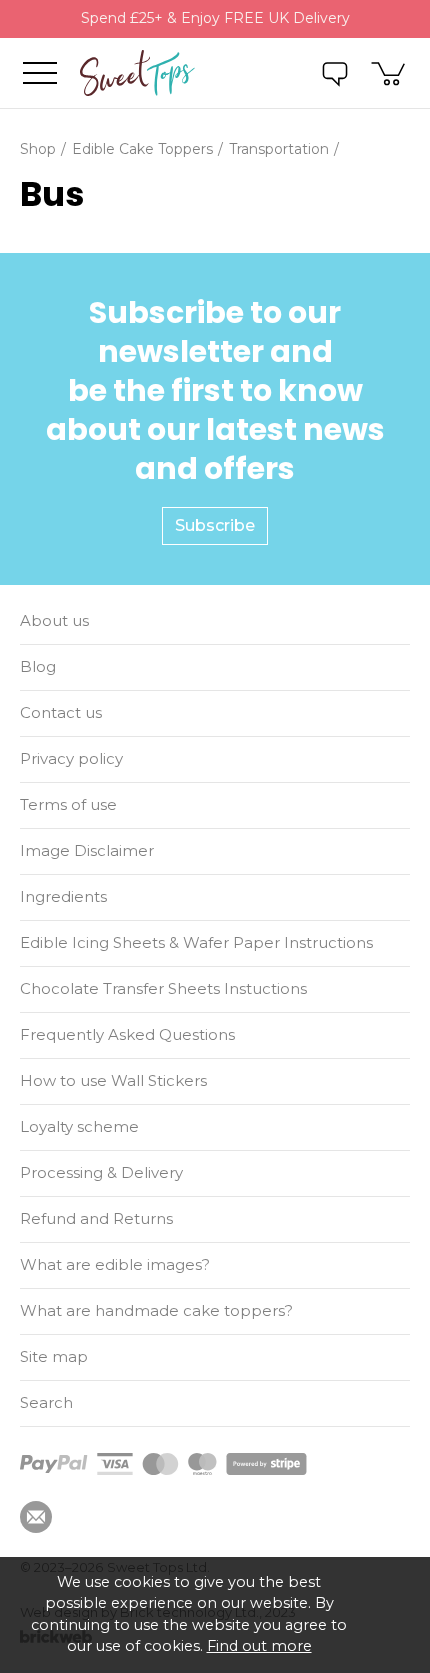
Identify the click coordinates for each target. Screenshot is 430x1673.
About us (54, 620)
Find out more (259, 1646)
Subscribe (215, 525)
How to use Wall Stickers (113, 1080)
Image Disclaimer (87, 850)
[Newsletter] (36, 1517)
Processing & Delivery (101, 1172)
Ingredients (63, 896)
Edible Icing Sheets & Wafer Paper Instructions (196, 942)
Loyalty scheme (79, 1126)
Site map (54, 1356)
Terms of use (68, 804)
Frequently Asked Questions (127, 1034)
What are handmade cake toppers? (156, 1310)
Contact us (61, 712)
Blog (38, 666)
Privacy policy (71, 758)
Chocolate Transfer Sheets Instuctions (163, 988)
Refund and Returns (96, 1218)
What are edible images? (115, 1264)
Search (46, 1402)
